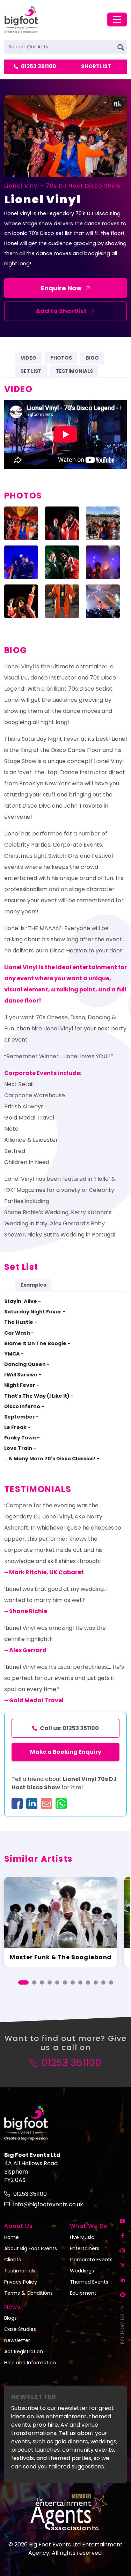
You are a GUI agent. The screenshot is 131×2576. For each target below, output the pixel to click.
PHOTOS (61, 358)
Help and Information (30, 2363)
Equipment (83, 2293)
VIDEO (28, 358)
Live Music (82, 2237)
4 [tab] (50, 1982)
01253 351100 (38, 66)
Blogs (10, 2318)
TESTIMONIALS (74, 371)
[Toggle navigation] (117, 19)
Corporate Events (91, 2260)
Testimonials (20, 2271)
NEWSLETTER (34, 2397)
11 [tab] (103, 1982)
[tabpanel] (61, 1922)
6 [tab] (65, 1982)
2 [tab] (34, 1982)
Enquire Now (61, 288)
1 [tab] (23, 1982)
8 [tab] (80, 1982)
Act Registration (24, 2351)
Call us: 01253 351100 (69, 1728)
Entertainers (85, 2248)
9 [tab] (88, 1982)
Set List (31, 371)
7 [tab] (73, 1982)
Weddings (82, 2271)
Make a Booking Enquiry (66, 1752)
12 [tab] (111, 1982)
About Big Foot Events (31, 2248)
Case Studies (20, 2329)
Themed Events (89, 2282)
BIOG (92, 358)
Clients (13, 2260)
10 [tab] (96, 1982)
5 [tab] (57, 1982)
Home (12, 2237)
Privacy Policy (21, 2282)
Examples (33, 1285)
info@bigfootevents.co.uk (48, 2204)
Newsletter (17, 2340)
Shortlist (96, 66)
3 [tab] (42, 1982)
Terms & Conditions (28, 2293)
